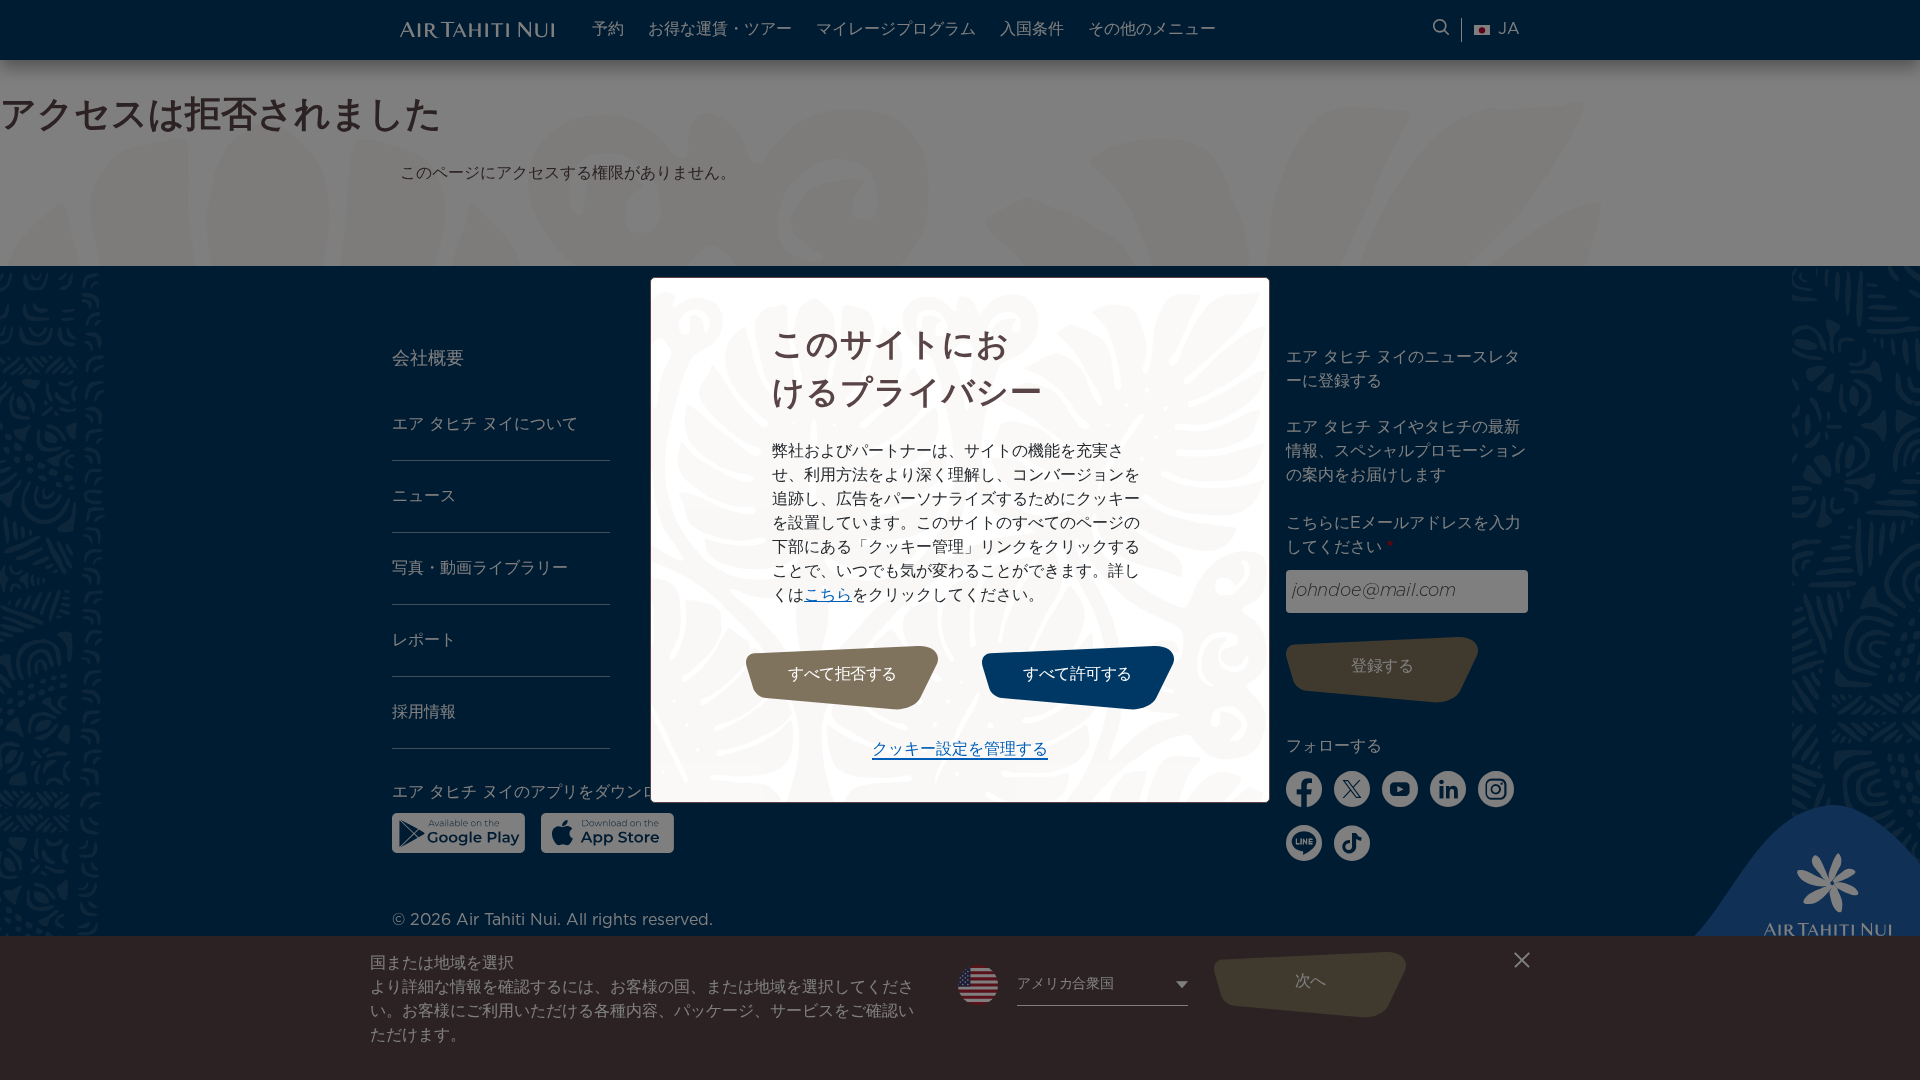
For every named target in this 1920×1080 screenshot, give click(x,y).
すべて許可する (1077, 674)
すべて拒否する (842, 674)
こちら (828, 595)
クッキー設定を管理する (960, 749)
